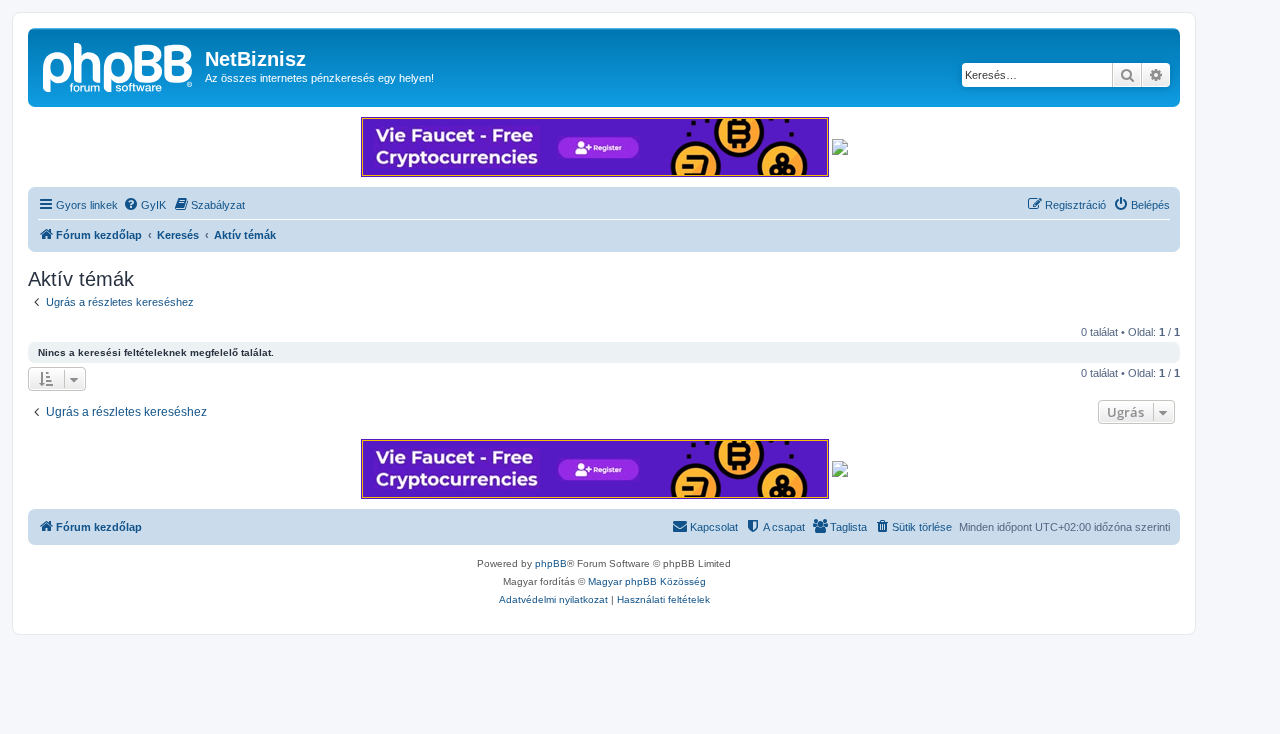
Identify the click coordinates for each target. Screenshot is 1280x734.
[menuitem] (144, 205)
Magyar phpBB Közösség (647, 581)
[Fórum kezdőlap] (119, 65)
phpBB (551, 563)
